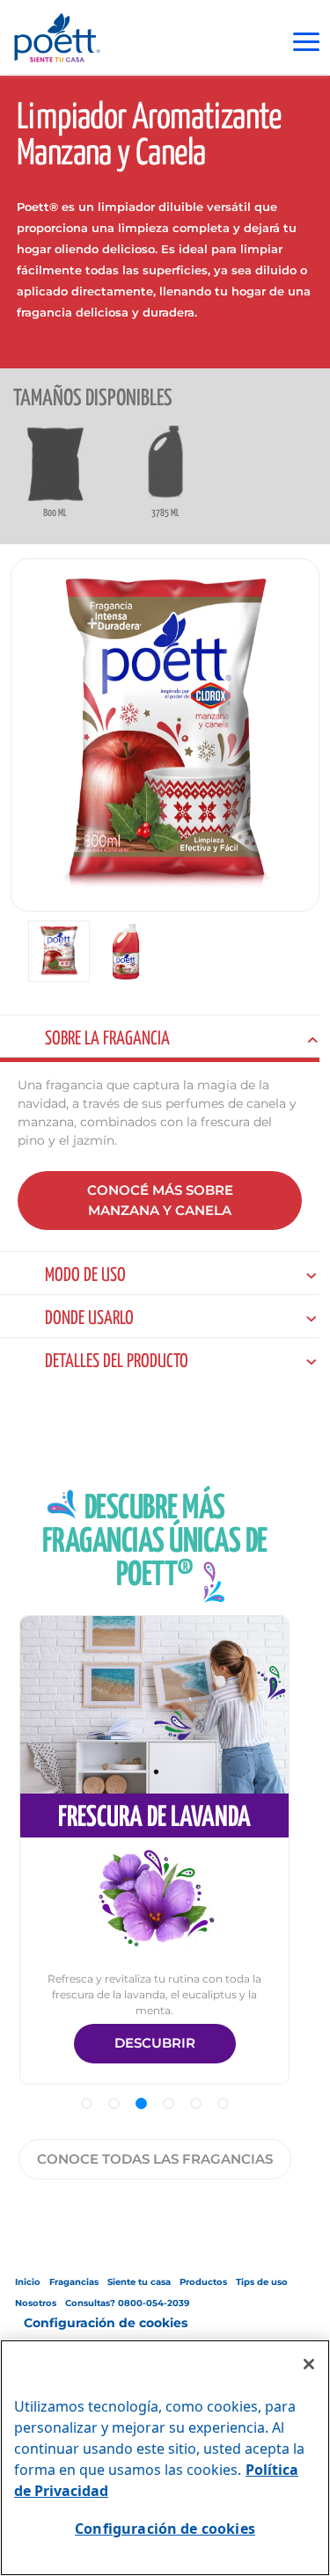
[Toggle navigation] (306, 42)
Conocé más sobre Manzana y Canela (160, 1200)
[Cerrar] (309, 2364)
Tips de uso (262, 2282)
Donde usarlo (89, 1319)
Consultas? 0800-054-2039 (127, 2303)
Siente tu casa (139, 2282)
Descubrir (155, 2043)
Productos (203, 2282)
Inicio (28, 2282)
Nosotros (36, 2303)
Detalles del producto (117, 1362)
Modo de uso (85, 1276)
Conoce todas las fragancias (155, 2159)
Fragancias (74, 2282)
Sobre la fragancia (107, 1039)
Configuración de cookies (106, 2323)
